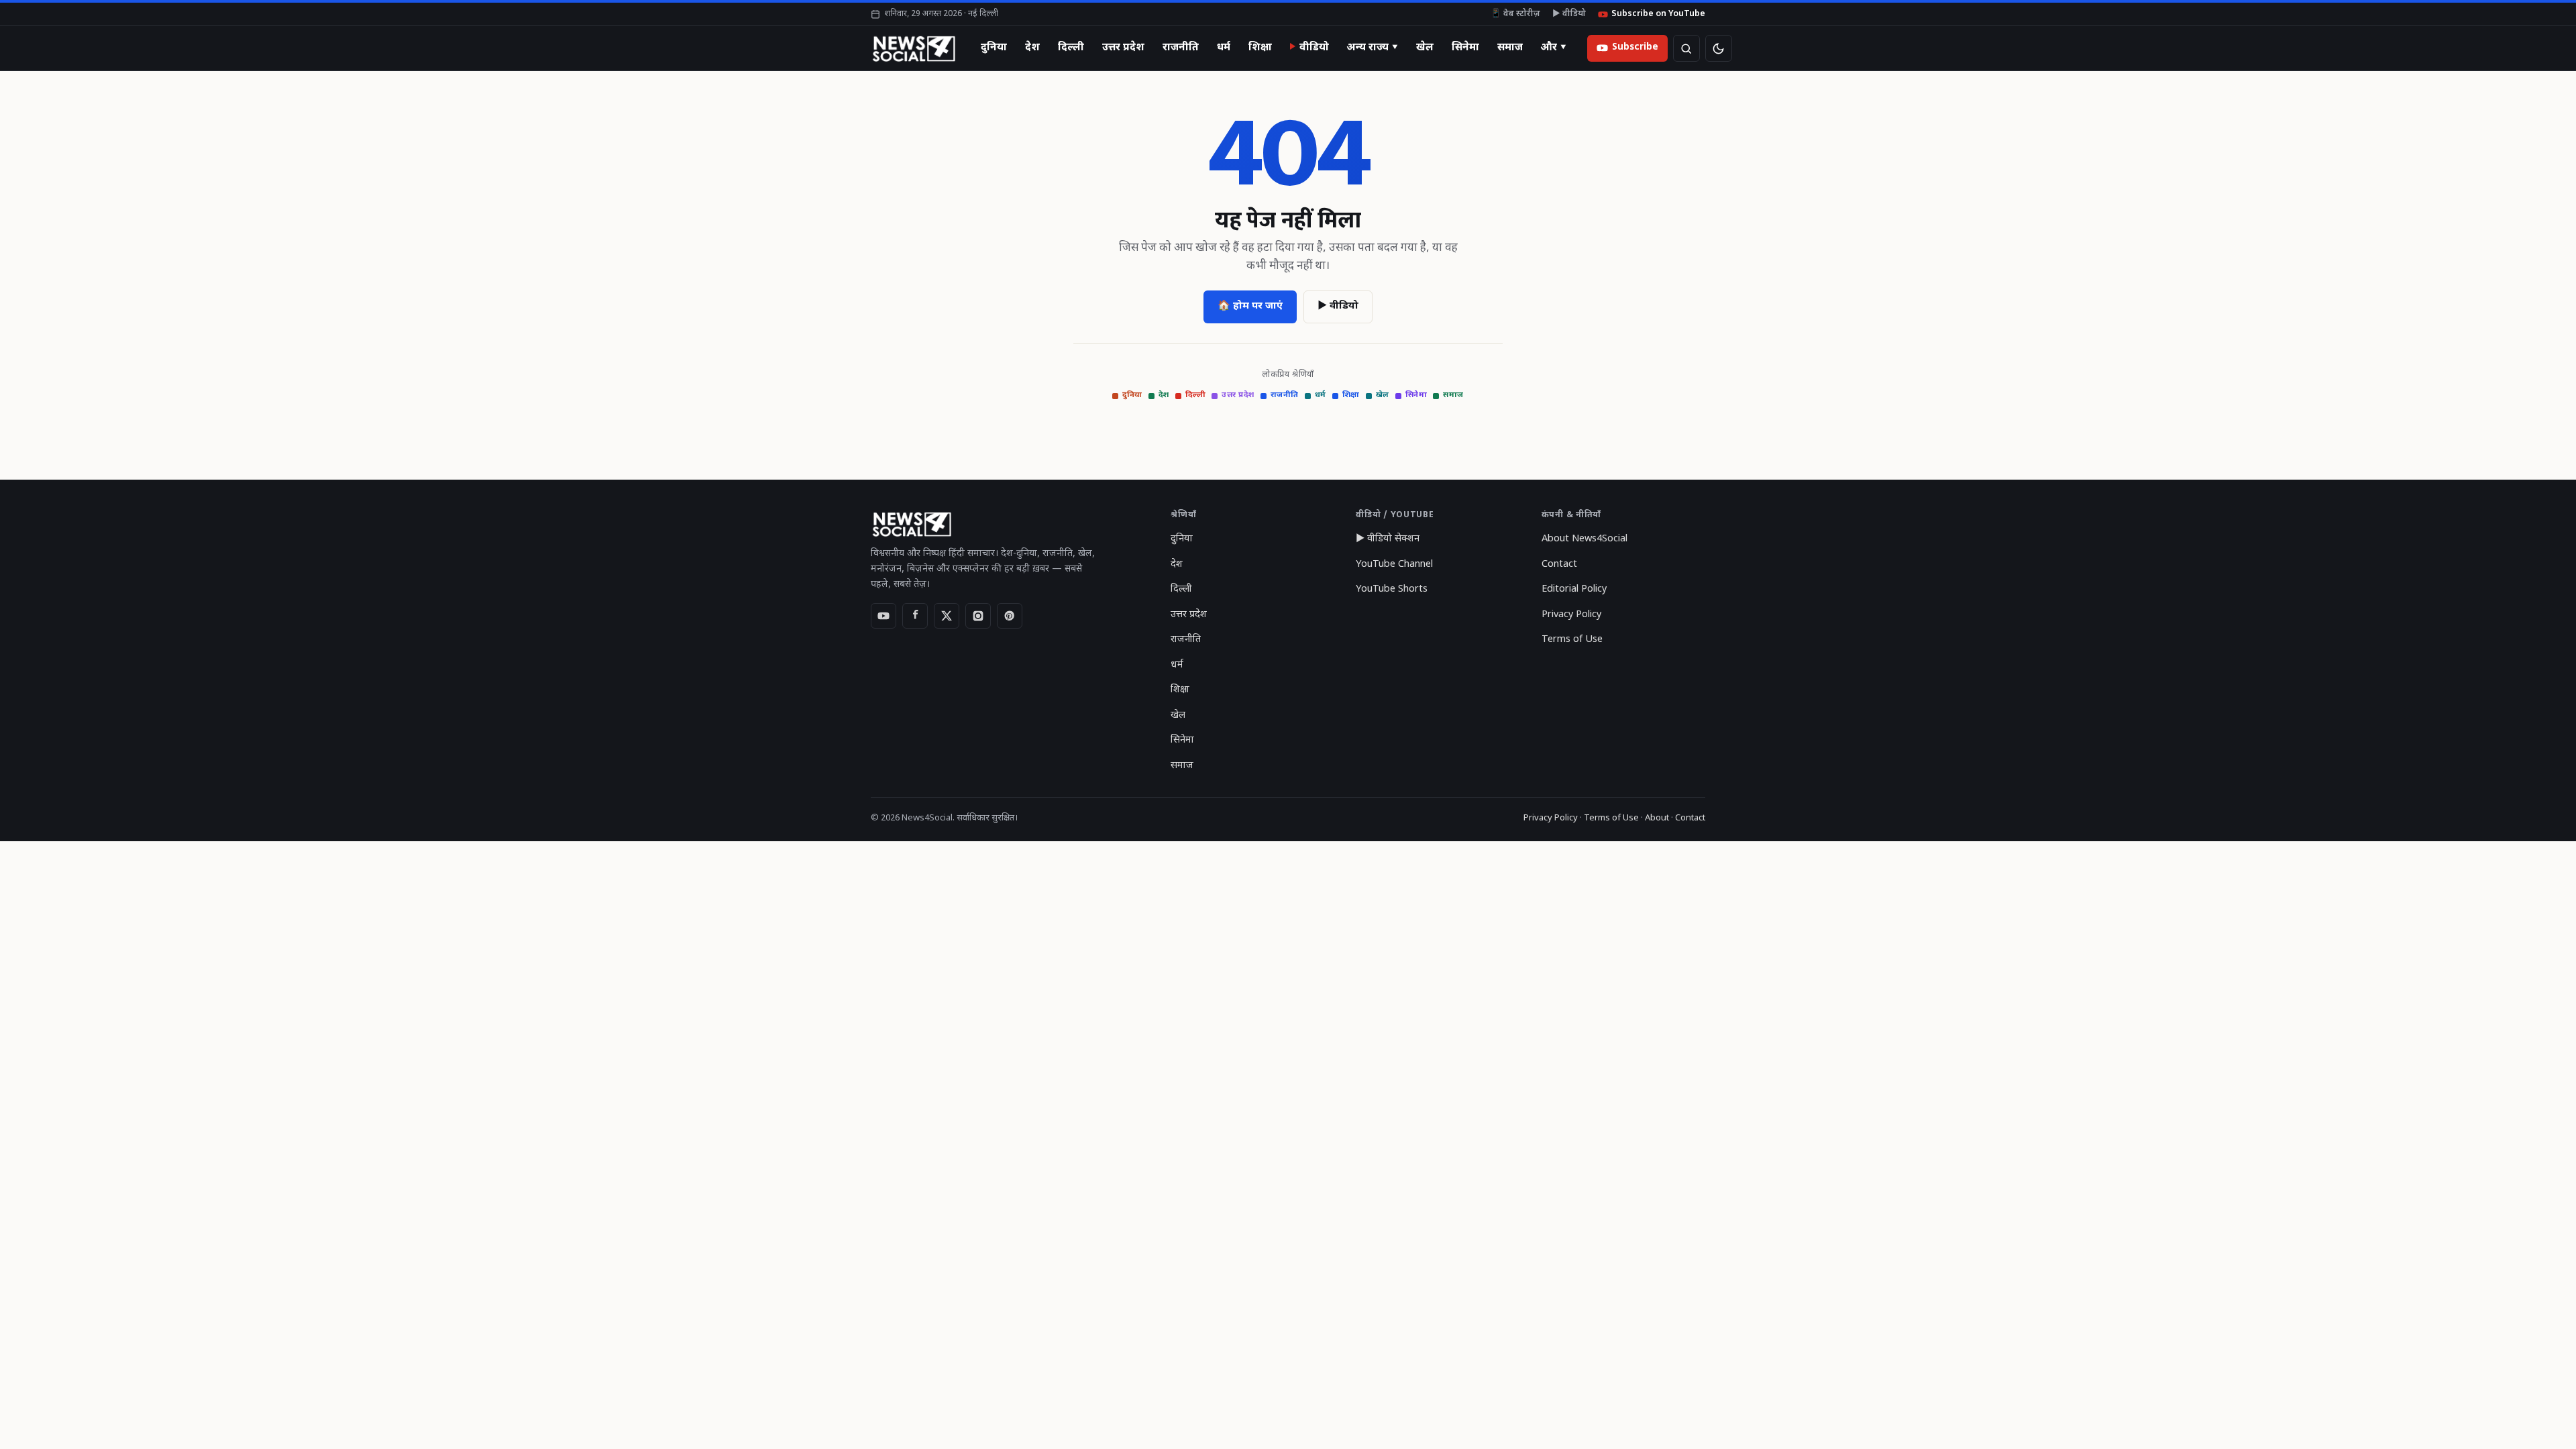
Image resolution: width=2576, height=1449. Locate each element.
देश (1032, 48)
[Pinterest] (1010, 616)
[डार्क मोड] (1719, 48)
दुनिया (994, 48)
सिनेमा (1465, 48)
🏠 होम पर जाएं (1250, 306)
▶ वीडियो (1569, 14)
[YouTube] (883, 616)
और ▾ (1554, 48)
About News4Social (1585, 539)
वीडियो (1314, 48)
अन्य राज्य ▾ (1373, 48)
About (1657, 818)
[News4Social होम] (913, 48)
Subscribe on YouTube (1658, 14)
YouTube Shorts (1392, 589)
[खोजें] (1686, 48)
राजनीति (1181, 48)
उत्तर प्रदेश (1123, 48)
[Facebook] (915, 616)
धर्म (1224, 48)
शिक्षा (1260, 48)
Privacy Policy (1571, 615)
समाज (1510, 48)
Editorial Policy (1574, 589)
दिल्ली (1071, 48)
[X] (947, 616)
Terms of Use (1572, 640)
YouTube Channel (1394, 565)
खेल (1425, 48)
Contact (1559, 565)
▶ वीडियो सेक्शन (1388, 539)
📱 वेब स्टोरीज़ (1515, 14)
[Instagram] (978, 616)
